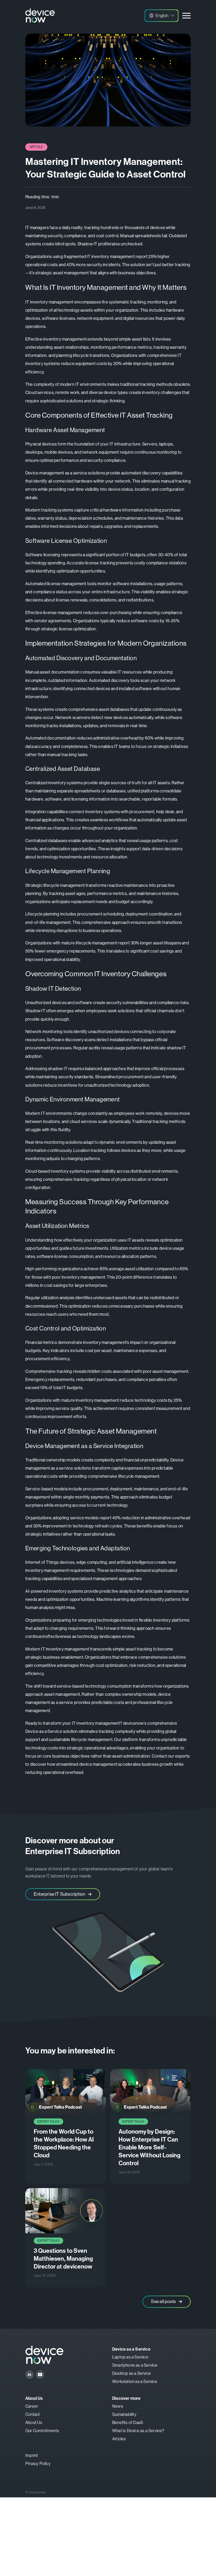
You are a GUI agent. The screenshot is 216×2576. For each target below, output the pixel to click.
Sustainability (124, 2414)
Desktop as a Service (132, 2373)
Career (32, 2406)
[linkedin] (30, 2375)
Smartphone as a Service (135, 2365)
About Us (34, 2423)
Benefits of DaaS (128, 2423)
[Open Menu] (186, 16)
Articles (119, 2439)
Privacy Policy (38, 2464)
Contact (33, 2414)
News (118, 2406)
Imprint (32, 2455)
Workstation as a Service (135, 2382)
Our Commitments (42, 2431)
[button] (161, 16)
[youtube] (40, 2375)
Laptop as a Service (130, 2357)
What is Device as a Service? (138, 2431)
